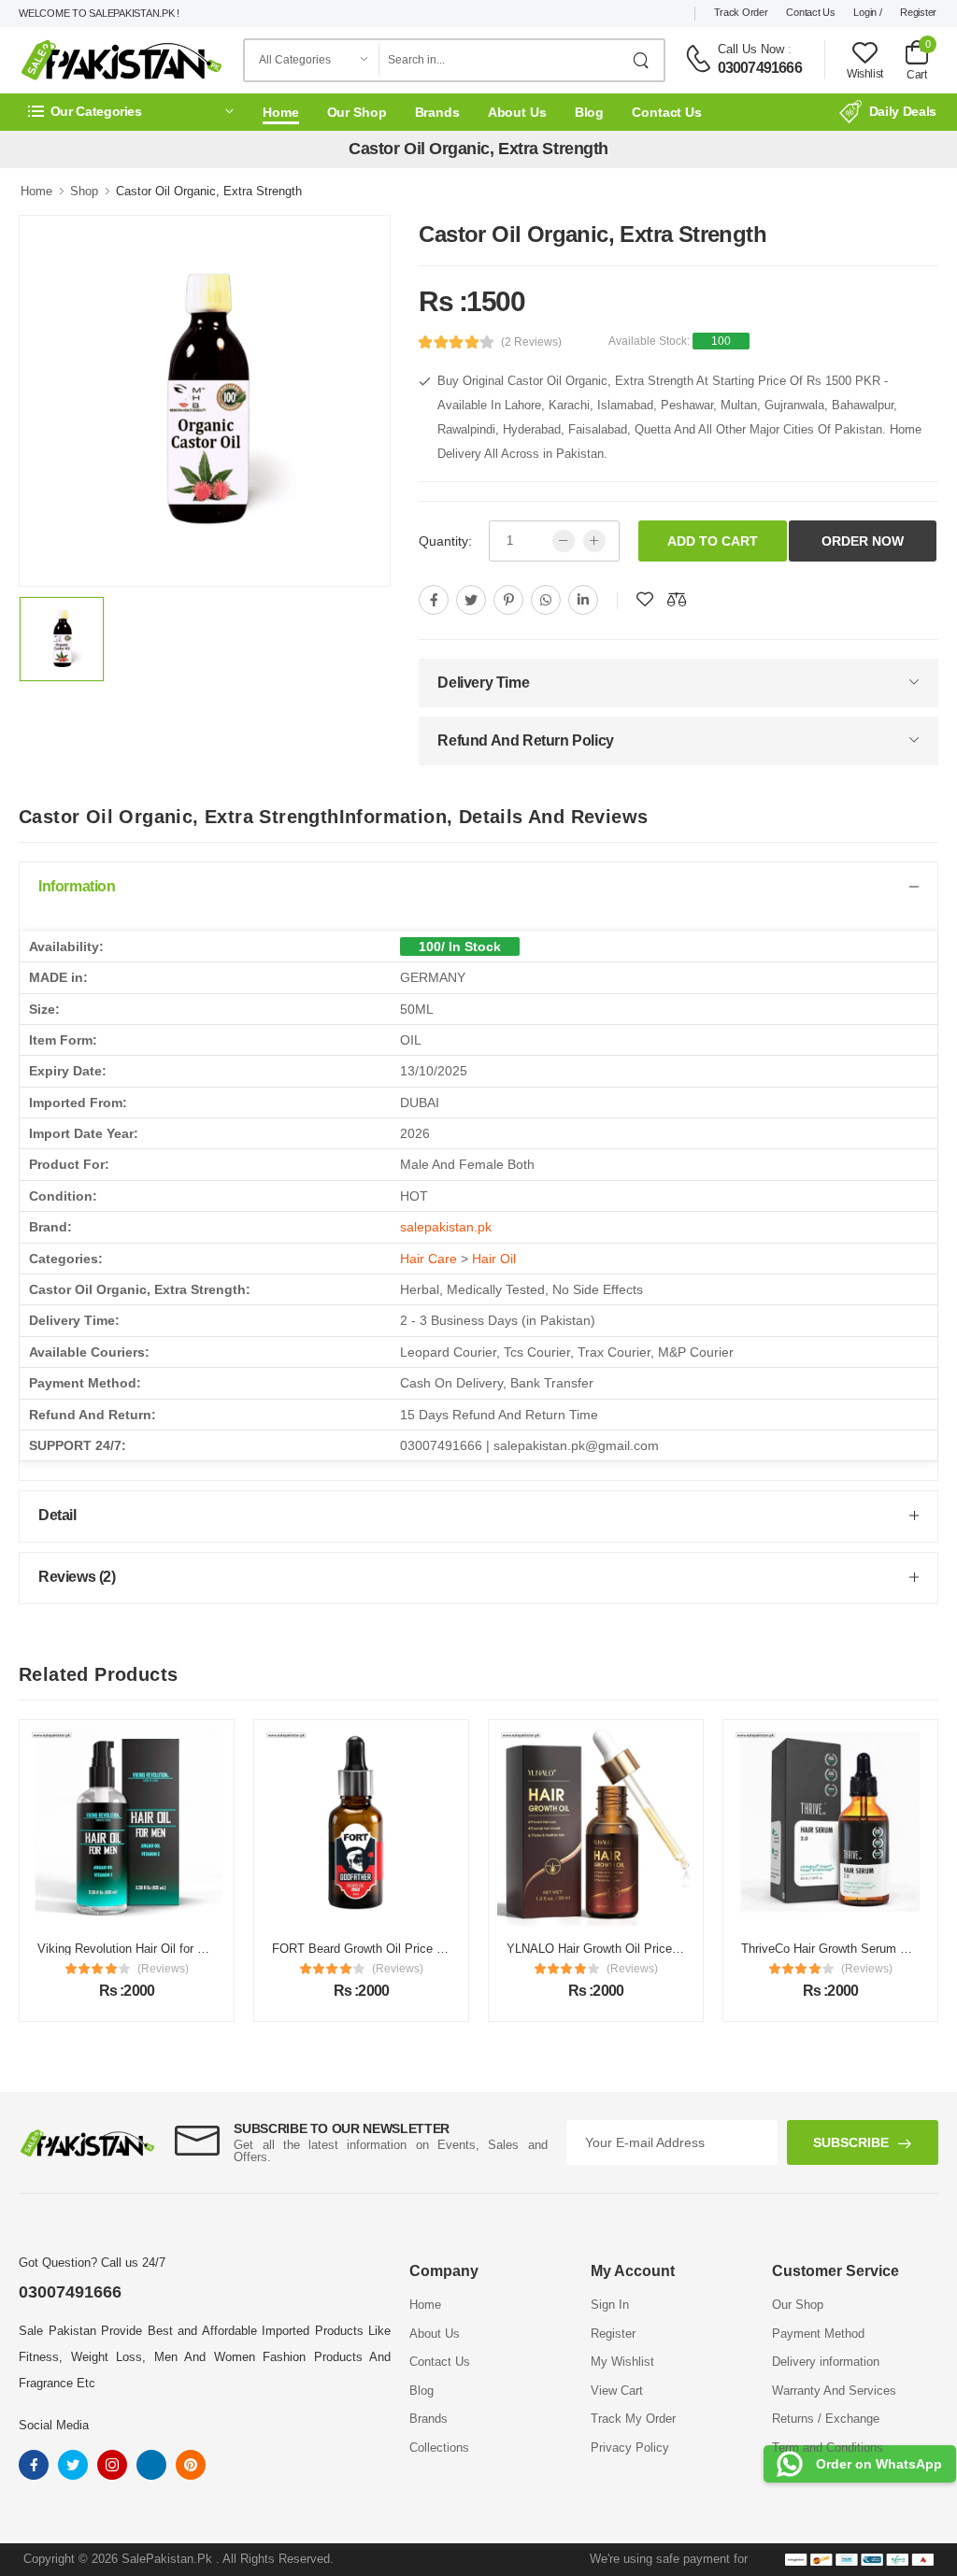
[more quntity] (594, 541)
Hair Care (429, 1259)
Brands (437, 112)
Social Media (54, 2425)
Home (281, 112)
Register (918, 12)
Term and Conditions (828, 2448)
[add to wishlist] (645, 600)
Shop (84, 191)
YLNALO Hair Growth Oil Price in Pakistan (621, 1949)
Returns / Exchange (826, 2419)
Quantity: (445, 541)
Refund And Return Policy (525, 740)
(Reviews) (163, 1969)
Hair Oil (494, 1259)
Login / (867, 12)
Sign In (610, 2305)
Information (77, 886)
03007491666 (760, 68)
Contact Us (810, 12)
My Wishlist (622, 2362)
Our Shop (357, 112)
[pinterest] (508, 600)
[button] (131, 112)
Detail (57, 1515)
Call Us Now (751, 49)
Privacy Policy (630, 2448)
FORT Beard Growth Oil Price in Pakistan (385, 1949)
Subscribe (851, 2142)
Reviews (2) (77, 1577)
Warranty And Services (834, 2391)
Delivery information (826, 2362)
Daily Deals (903, 111)
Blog (590, 112)
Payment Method (818, 2334)
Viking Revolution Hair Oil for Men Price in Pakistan (177, 1949)
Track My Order (633, 2419)
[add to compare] (677, 600)
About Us (517, 112)
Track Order (741, 12)
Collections (439, 2448)
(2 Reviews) (531, 342)
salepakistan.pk (446, 1227)
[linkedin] (583, 600)
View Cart (617, 2391)
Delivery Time (483, 683)
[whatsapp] (546, 600)
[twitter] (471, 600)
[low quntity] (564, 541)
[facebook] (434, 600)
